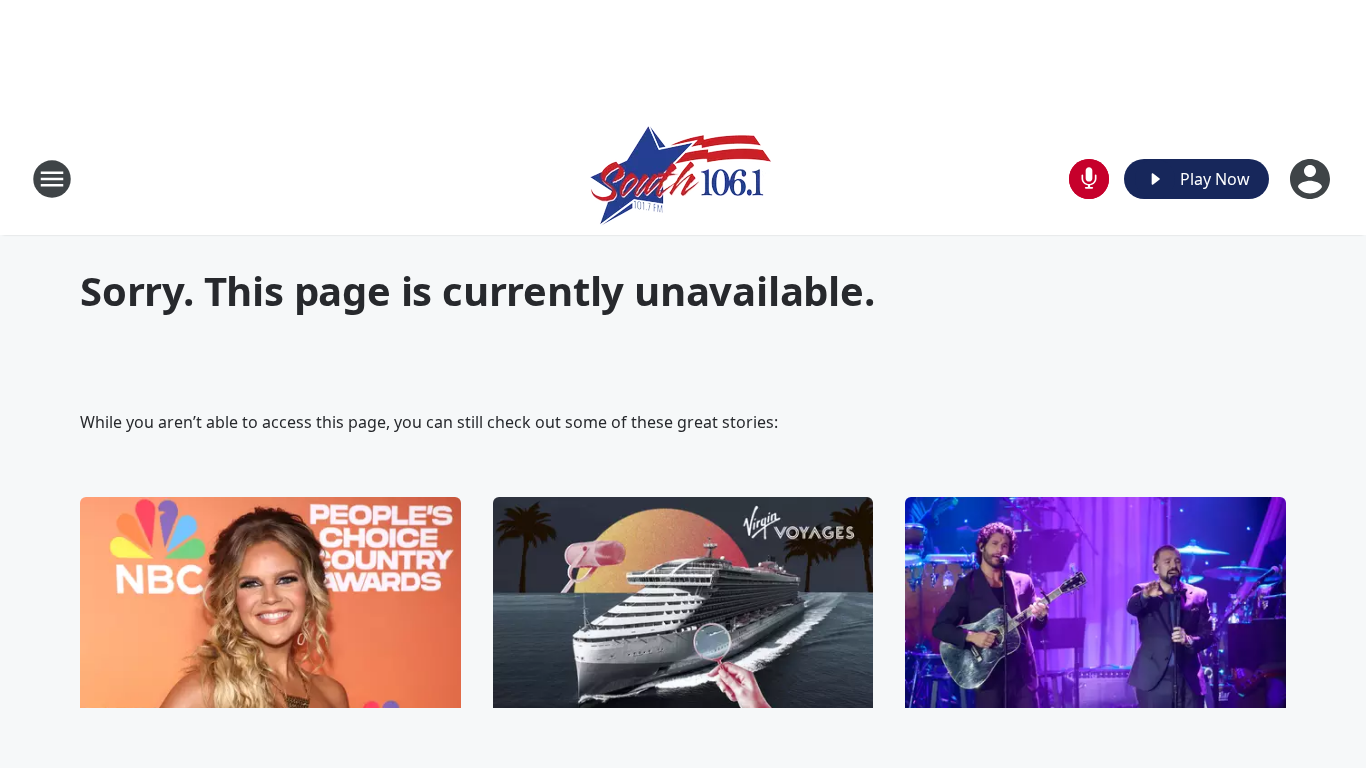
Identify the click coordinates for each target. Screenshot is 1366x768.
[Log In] (1312, 179)
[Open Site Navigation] (52, 179)
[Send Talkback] (1089, 179)
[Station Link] (683, 178)
